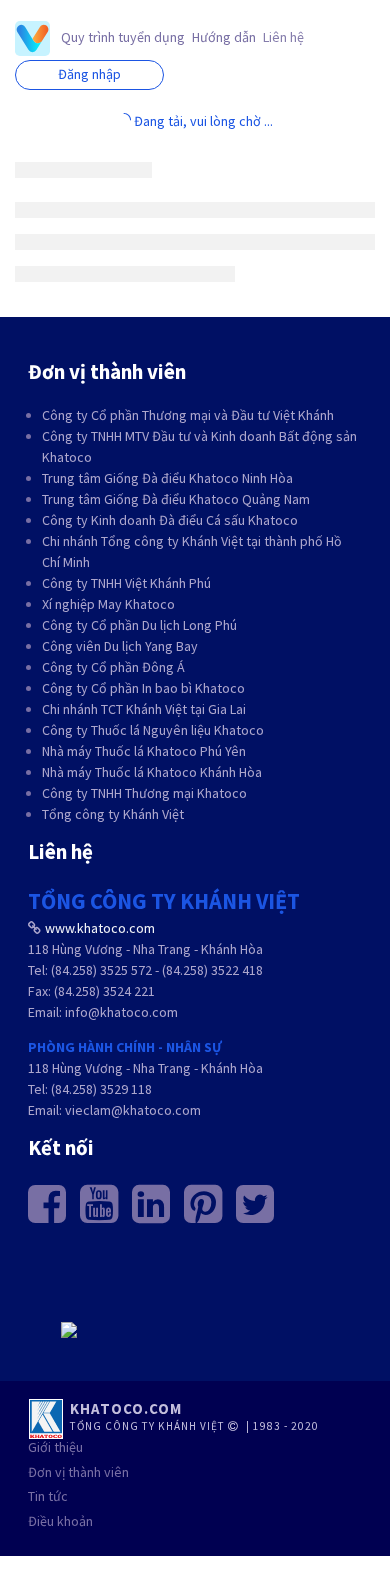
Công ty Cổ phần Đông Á (113, 667)
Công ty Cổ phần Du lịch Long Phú (139, 625)
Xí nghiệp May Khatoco (108, 604)
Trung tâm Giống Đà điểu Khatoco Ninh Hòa (167, 478)
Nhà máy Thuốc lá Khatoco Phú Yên (144, 751)
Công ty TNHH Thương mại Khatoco (144, 793)
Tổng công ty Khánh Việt (113, 814)
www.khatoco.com (100, 928)
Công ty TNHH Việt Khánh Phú (126, 583)
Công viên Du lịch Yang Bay (120, 646)
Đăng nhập (89, 74)
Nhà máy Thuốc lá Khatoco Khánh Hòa (152, 772)
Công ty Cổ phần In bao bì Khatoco (143, 688)
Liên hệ (283, 37)
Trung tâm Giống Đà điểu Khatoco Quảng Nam (176, 499)
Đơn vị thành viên (78, 1472)
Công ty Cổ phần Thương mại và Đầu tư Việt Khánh (188, 415)
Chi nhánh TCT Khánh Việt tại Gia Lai (144, 709)
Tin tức (48, 1496)
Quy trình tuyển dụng (123, 37)
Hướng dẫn (224, 37)
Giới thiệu (55, 1447)
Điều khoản (60, 1521)
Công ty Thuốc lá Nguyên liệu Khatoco (153, 730)
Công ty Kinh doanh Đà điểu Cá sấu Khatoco (170, 520)
